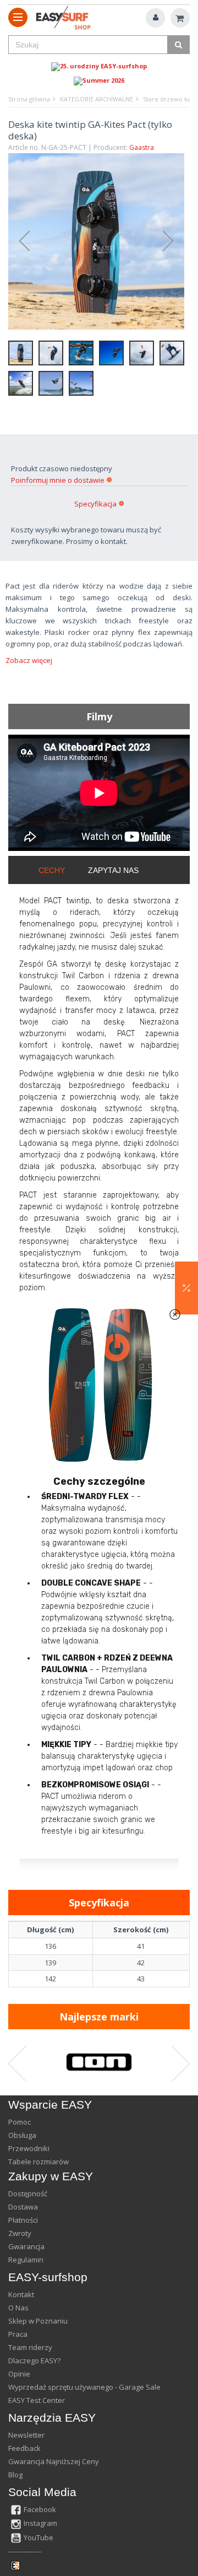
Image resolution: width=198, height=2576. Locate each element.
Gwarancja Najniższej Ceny (54, 2461)
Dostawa (23, 2207)
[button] (186, 1288)
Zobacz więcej (29, 660)
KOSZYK (180, 18)
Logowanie (155, 18)
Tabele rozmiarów (38, 2162)
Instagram (40, 2523)
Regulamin (26, 2260)
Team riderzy (30, 2347)
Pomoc (20, 2122)
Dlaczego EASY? (34, 2361)
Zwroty (20, 2233)
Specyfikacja (95, 504)
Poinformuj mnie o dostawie (58, 480)
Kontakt (21, 2294)
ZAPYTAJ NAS (113, 870)
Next (173, 241)
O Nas (18, 2308)
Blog (15, 2475)
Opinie (19, 2374)
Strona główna (29, 99)
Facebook (40, 2509)
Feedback (24, 2448)
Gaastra (142, 147)
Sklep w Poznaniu (38, 2321)
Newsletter (26, 2435)
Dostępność (28, 2194)
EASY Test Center (37, 2400)
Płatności (23, 2220)
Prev (19, 241)
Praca (18, 2334)
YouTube (38, 2537)
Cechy (52, 870)
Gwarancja (26, 2246)
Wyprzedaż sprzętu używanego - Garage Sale (84, 2387)
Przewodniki (29, 2148)
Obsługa (22, 2135)
